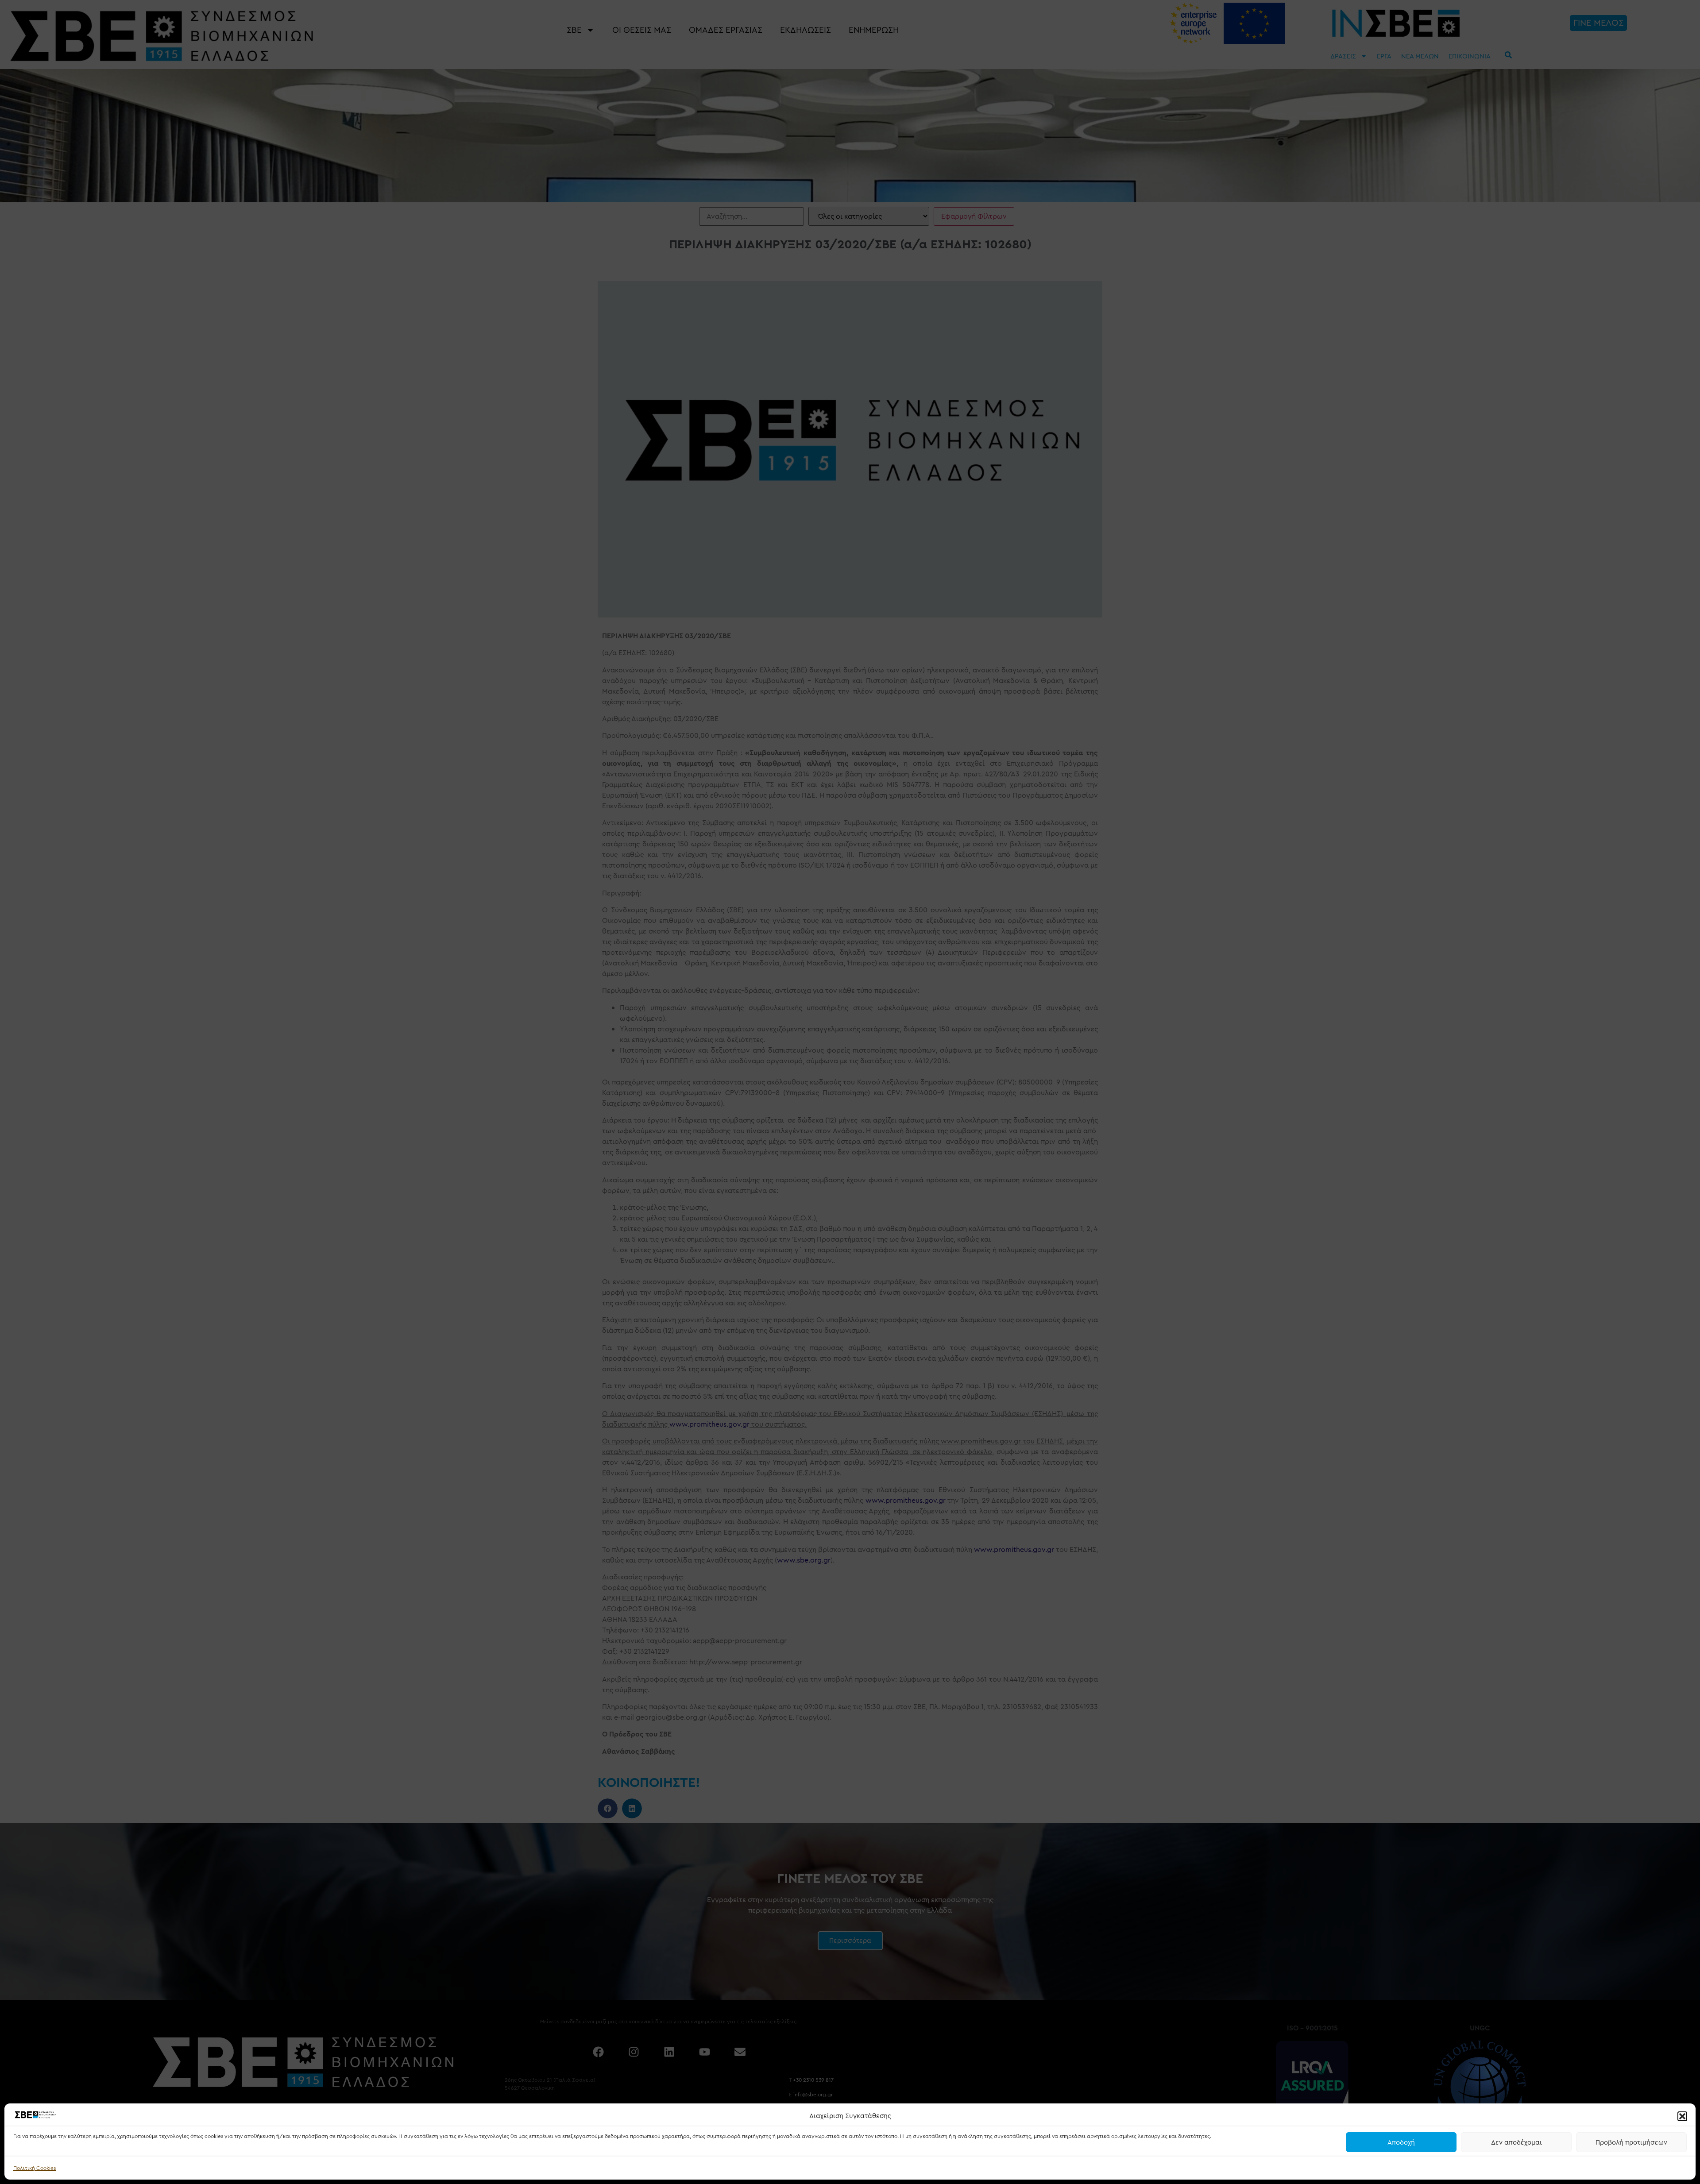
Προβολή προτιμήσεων (1631, 2142)
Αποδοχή (1401, 2142)
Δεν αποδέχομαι (1516, 2142)
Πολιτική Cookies (35, 2168)
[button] (1682, 2116)
